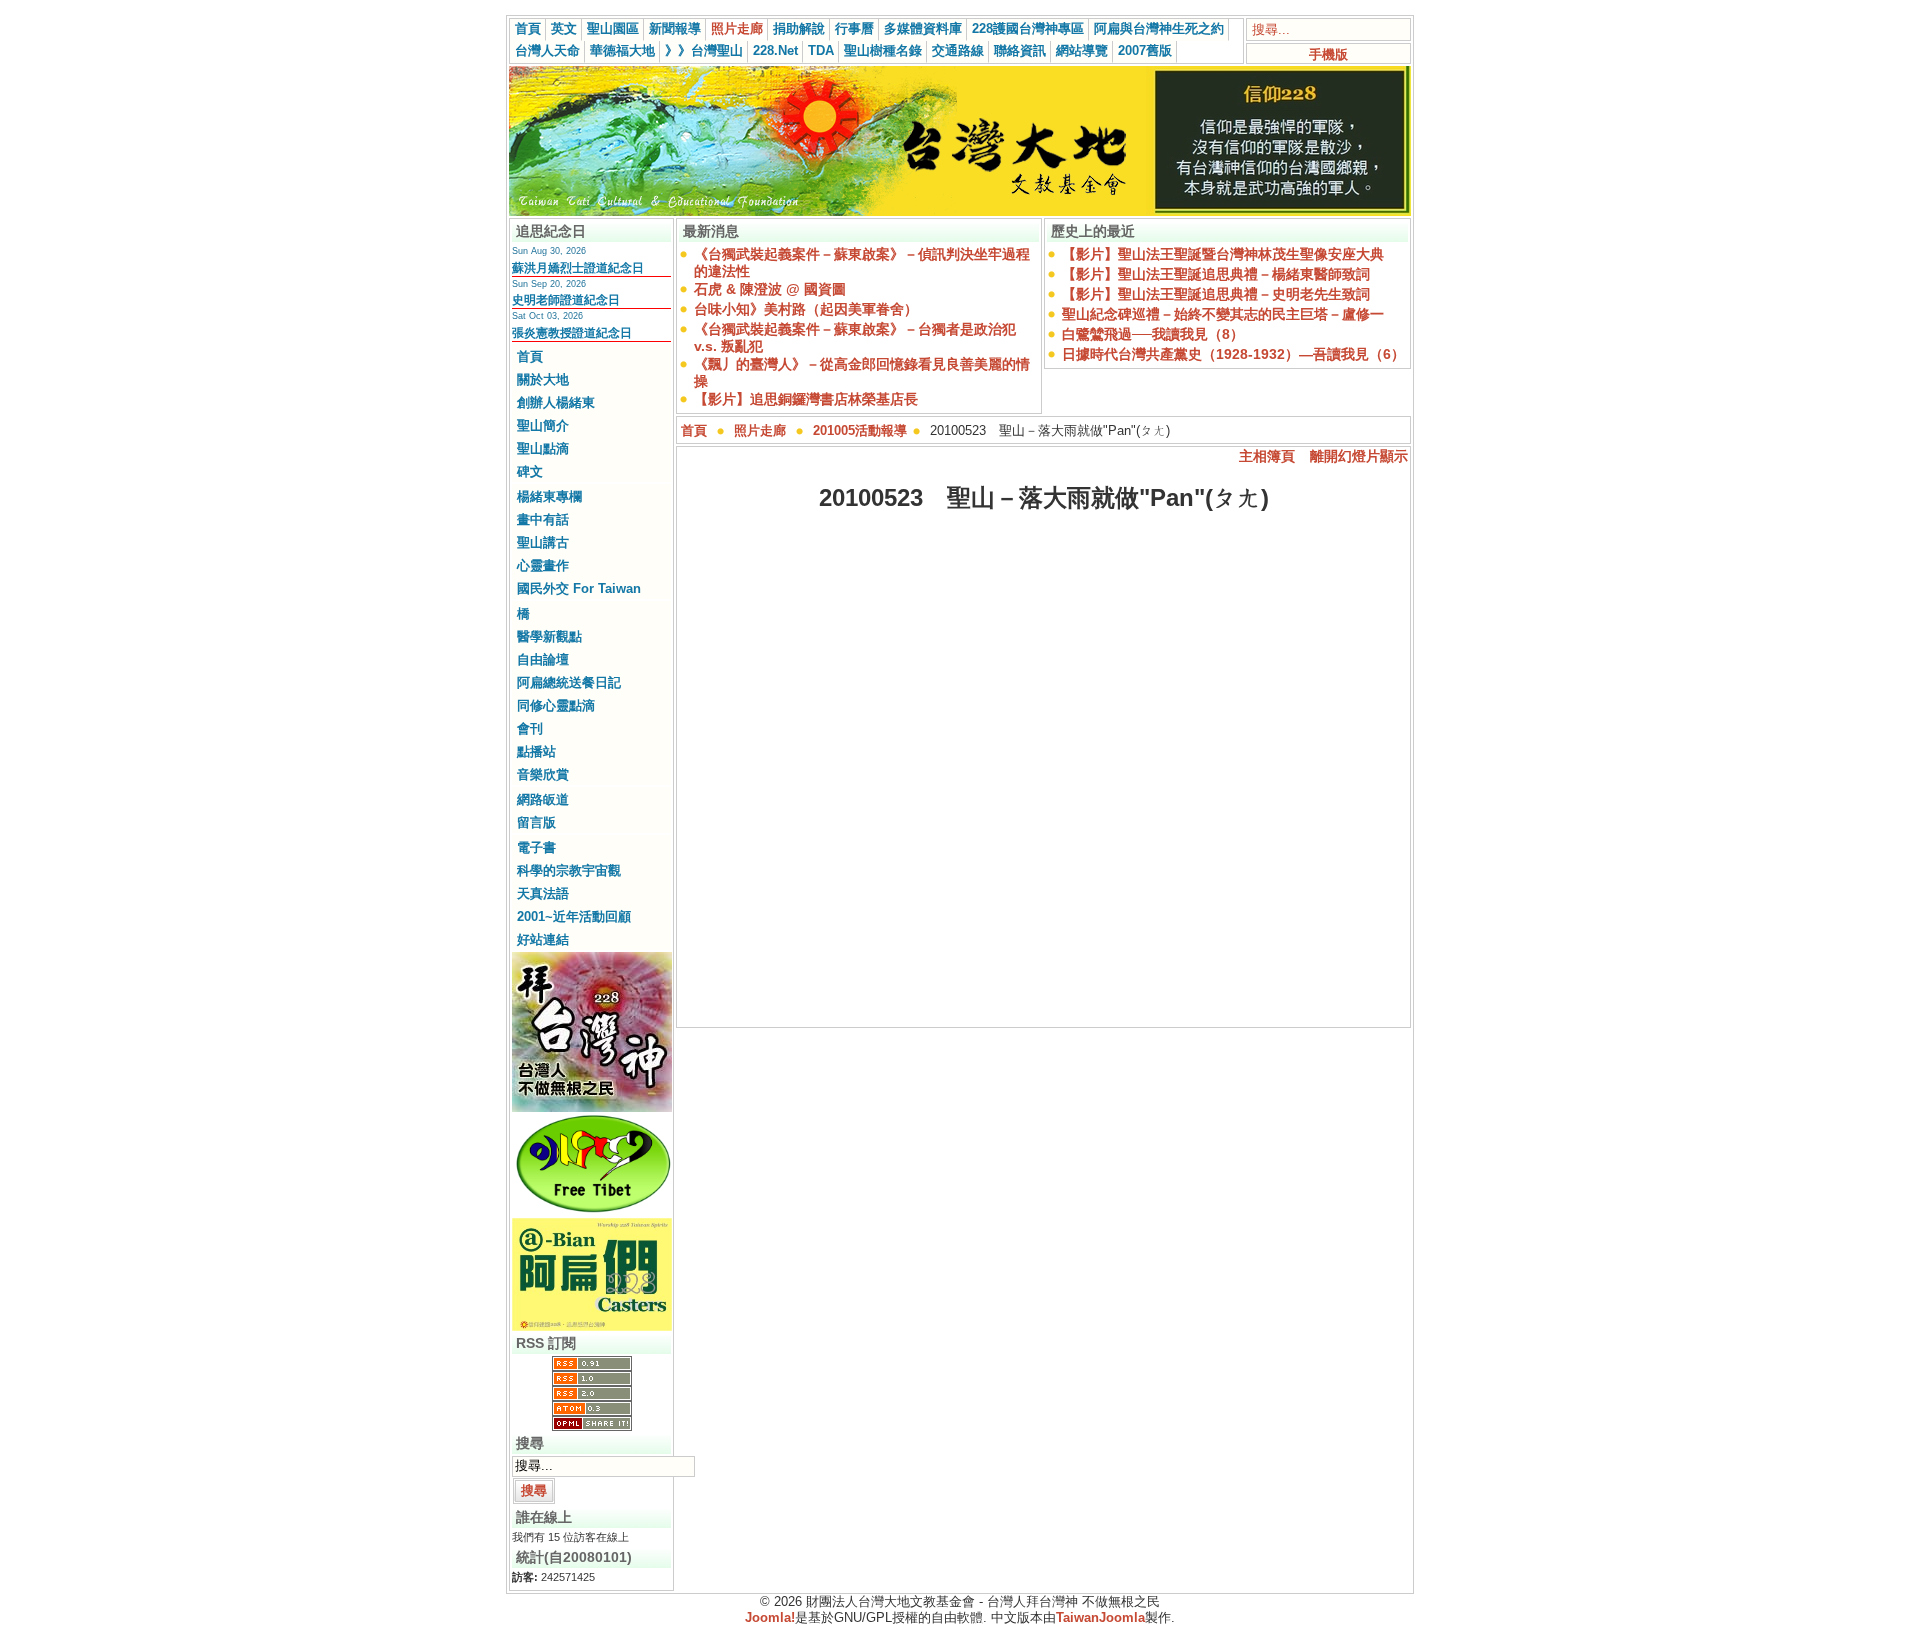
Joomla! (770, 1617)
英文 (564, 28)
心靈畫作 (543, 565)
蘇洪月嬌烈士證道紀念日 (578, 268)
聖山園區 (613, 28)
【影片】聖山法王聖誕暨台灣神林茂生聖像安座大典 (1223, 254)
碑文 (530, 471)
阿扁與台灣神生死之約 (1159, 28)
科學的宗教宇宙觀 (569, 870)
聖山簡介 (543, 425)
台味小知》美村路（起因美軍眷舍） (806, 309)
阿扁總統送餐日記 (569, 682)
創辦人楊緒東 (556, 402)
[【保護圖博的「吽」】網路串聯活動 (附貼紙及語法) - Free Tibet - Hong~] (592, 1212)
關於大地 (543, 379)
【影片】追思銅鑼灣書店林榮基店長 (806, 399)
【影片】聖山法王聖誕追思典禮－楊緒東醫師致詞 (1216, 274)
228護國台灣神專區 (1028, 28)
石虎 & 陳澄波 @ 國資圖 (770, 289)
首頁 (528, 28)
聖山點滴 (543, 448)
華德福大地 (622, 50)
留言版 (536, 822)
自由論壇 (543, 659)
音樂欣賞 (543, 774)
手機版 (1328, 54)
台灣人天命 (547, 50)
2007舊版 (1145, 50)
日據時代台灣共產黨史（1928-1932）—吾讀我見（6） (1233, 354)
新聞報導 (675, 28)
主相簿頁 (1267, 456)
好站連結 (543, 939)
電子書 (536, 847)
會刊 (530, 728)
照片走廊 (737, 28)
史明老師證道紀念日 (566, 300)
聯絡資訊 (1020, 50)
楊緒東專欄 (549, 496)
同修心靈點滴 (556, 705)
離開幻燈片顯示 (1359, 456)
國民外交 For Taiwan (579, 588)
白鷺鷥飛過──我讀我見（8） (1153, 334)
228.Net (775, 50)
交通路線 (958, 50)
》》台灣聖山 (704, 50)
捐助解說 (799, 28)
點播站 (536, 751)
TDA (821, 50)
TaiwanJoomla (1100, 1617)
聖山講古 (543, 542)
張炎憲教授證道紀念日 (572, 333)
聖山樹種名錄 (883, 50)
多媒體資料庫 (923, 28)
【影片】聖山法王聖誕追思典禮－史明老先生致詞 (1216, 294)
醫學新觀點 (549, 636)
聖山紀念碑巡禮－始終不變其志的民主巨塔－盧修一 (1223, 314)
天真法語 (543, 893)
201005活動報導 (860, 430)
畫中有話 (543, 519)
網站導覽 (1082, 50)
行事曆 (854, 28)
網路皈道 (543, 799)
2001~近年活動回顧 (574, 916)
